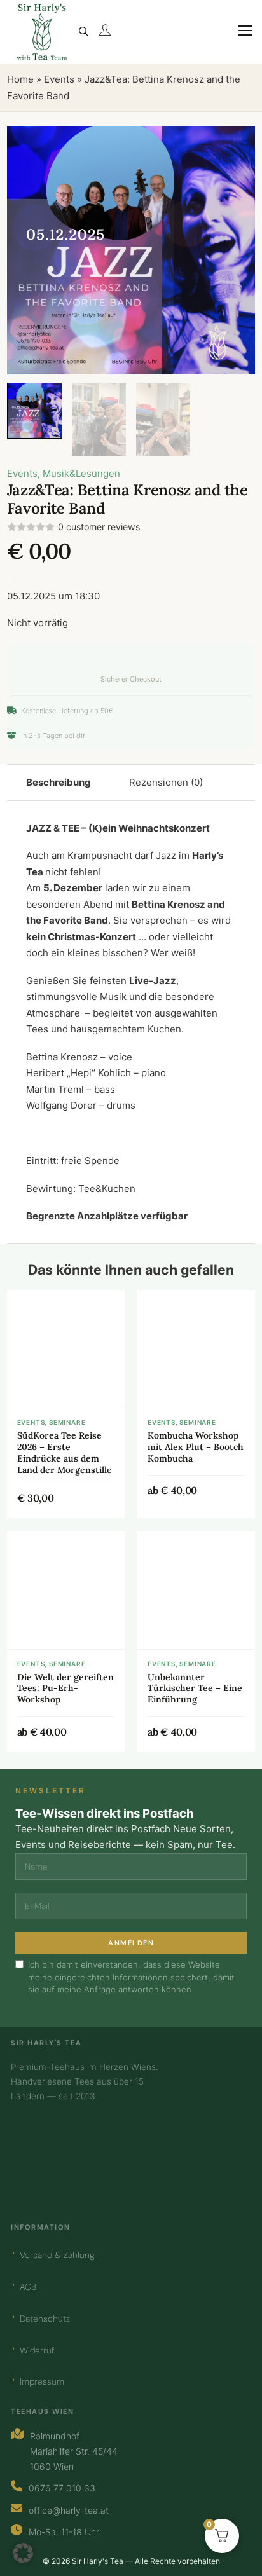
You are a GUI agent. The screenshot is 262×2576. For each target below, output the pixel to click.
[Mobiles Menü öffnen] (239, 38)
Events (59, 79)
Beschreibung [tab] (59, 782)
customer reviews (99, 527)
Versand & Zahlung (57, 2255)
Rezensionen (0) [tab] (166, 782)
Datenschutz (45, 2319)
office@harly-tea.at (69, 2510)
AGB (28, 2287)
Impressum (42, 2381)
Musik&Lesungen (81, 473)
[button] (238, 143)
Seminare (67, 1422)
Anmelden (131, 1943)
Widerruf (37, 2350)
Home (20, 79)
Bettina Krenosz (169, 904)
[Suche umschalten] (83, 32)
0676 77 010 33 (62, 2488)
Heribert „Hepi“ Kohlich (79, 1073)
